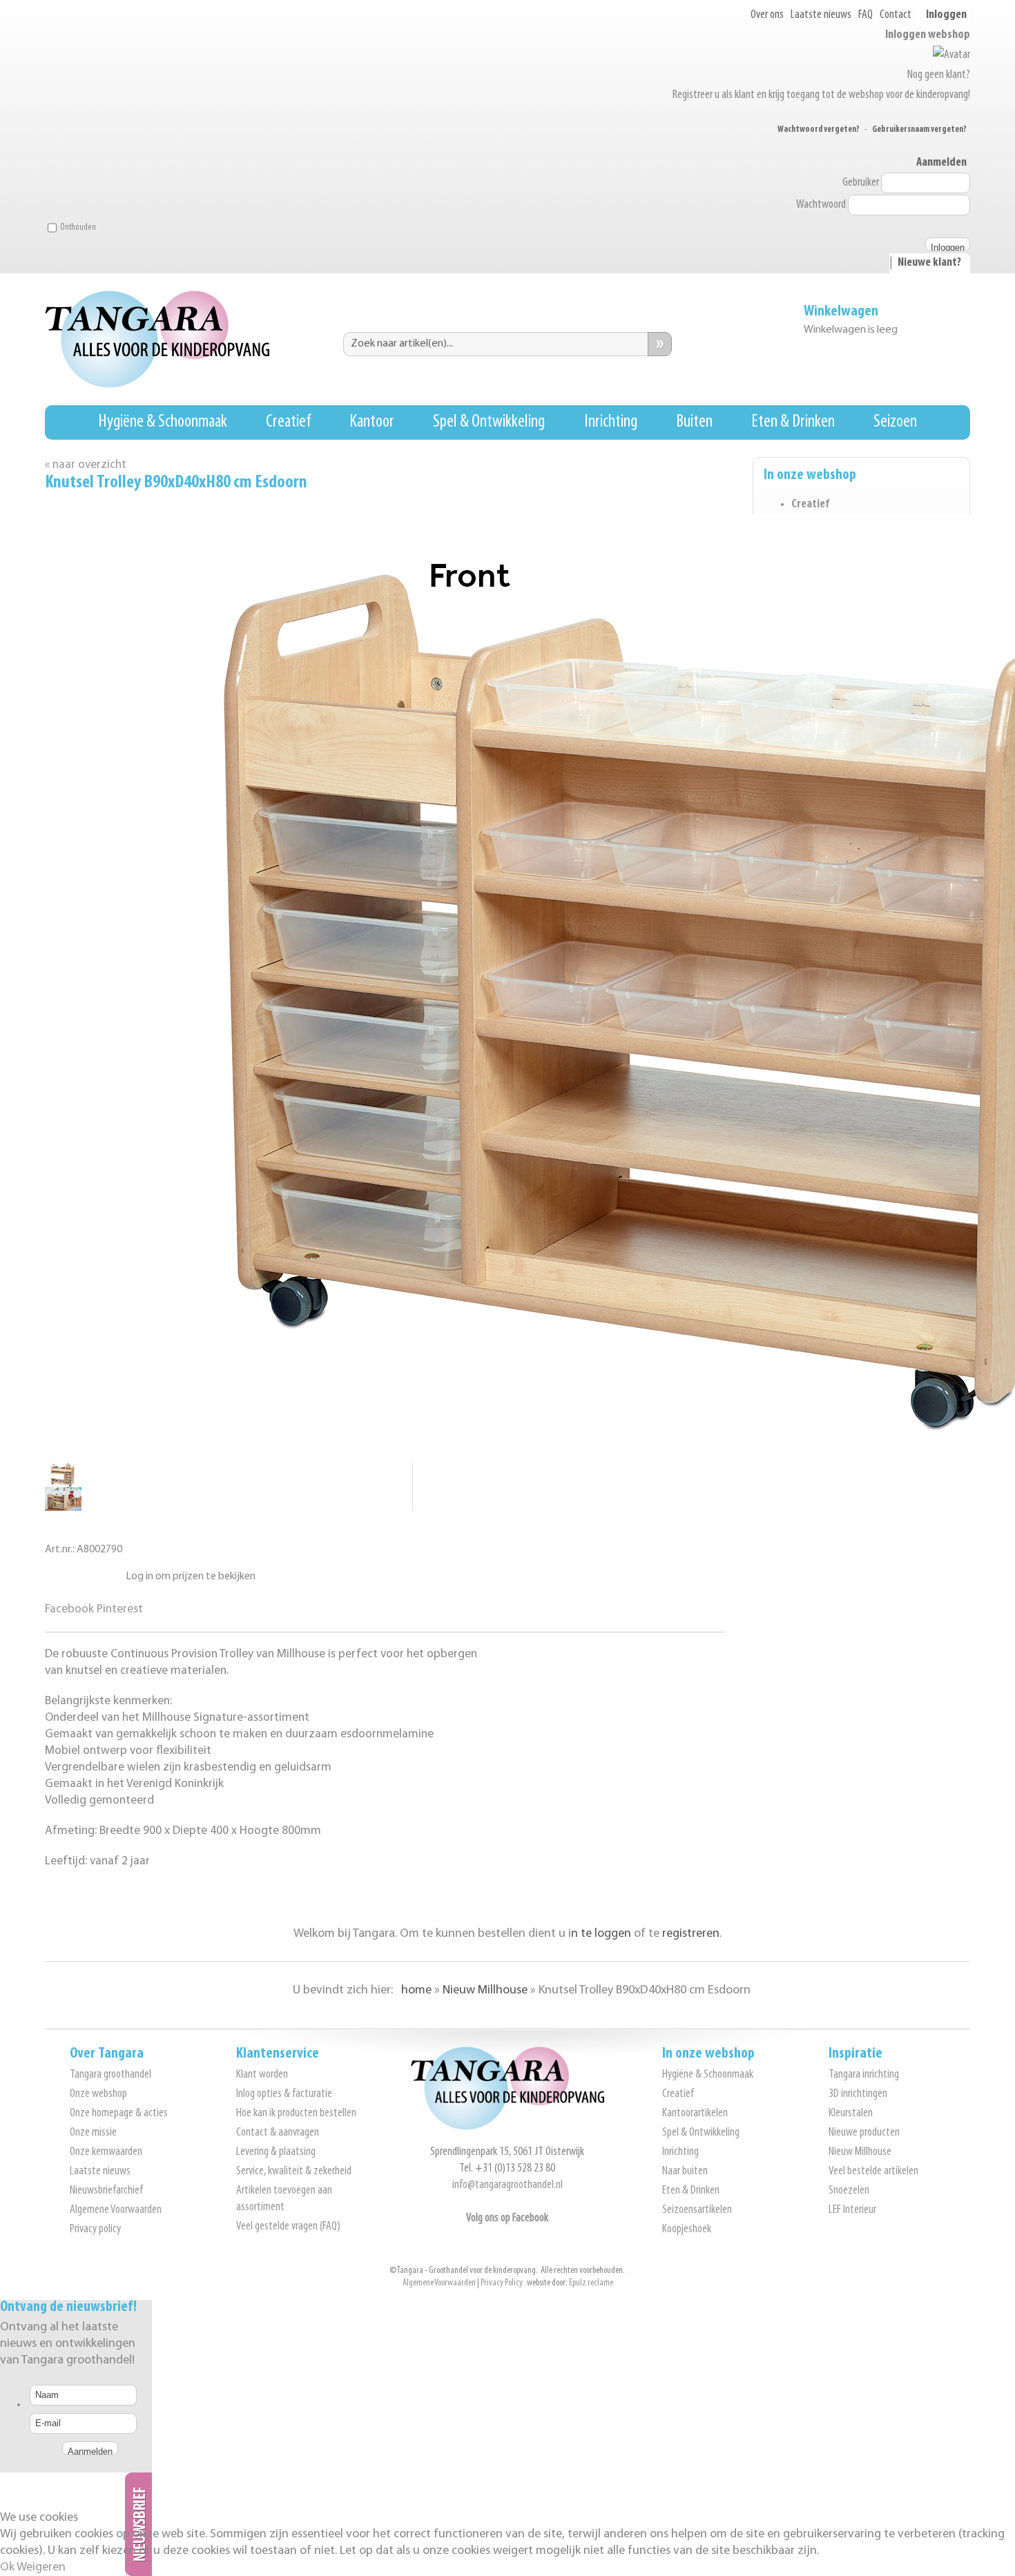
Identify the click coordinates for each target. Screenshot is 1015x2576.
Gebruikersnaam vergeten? (919, 129)
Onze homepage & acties (119, 2114)
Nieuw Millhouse (860, 2152)
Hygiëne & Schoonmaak (163, 422)
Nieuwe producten (864, 2133)
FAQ (866, 15)
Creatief (288, 422)
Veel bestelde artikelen (873, 2172)
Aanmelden (941, 163)
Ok (7, 2568)
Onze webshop (98, 2094)
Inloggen (946, 15)
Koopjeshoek (687, 2229)
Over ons (767, 15)
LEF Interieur (852, 2210)
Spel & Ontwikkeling (489, 422)
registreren (691, 1934)
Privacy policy (95, 2229)
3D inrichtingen (858, 2094)
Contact (896, 15)
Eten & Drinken (793, 422)
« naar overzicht (86, 465)
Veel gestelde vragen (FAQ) (288, 2227)
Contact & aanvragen (278, 2133)
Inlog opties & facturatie (284, 2094)
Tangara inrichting (864, 2075)
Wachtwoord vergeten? (819, 129)
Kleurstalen (851, 2114)
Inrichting (611, 422)
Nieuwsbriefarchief (106, 2191)
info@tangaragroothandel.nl (507, 2185)
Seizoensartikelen (697, 2210)
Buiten (694, 422)
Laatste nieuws (821, 15)
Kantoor (372, 422)
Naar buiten (685, 2172)
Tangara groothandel (110, 2075)
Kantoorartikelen (695, 2114)
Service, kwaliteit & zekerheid (294, 2172)
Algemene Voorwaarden (116, 2210)
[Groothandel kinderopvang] (507, 2127)
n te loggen (601, 1934)
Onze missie (93, 2133)
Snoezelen (849, 2191)
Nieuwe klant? (929, 263)
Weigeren (41, 2568)
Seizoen (895, 422)
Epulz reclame (591, 2283)
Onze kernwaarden (106, 2152)
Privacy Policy (502, 2283)
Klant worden (262, 2075)
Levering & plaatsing (276, 2152)
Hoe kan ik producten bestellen (296, 2114)
